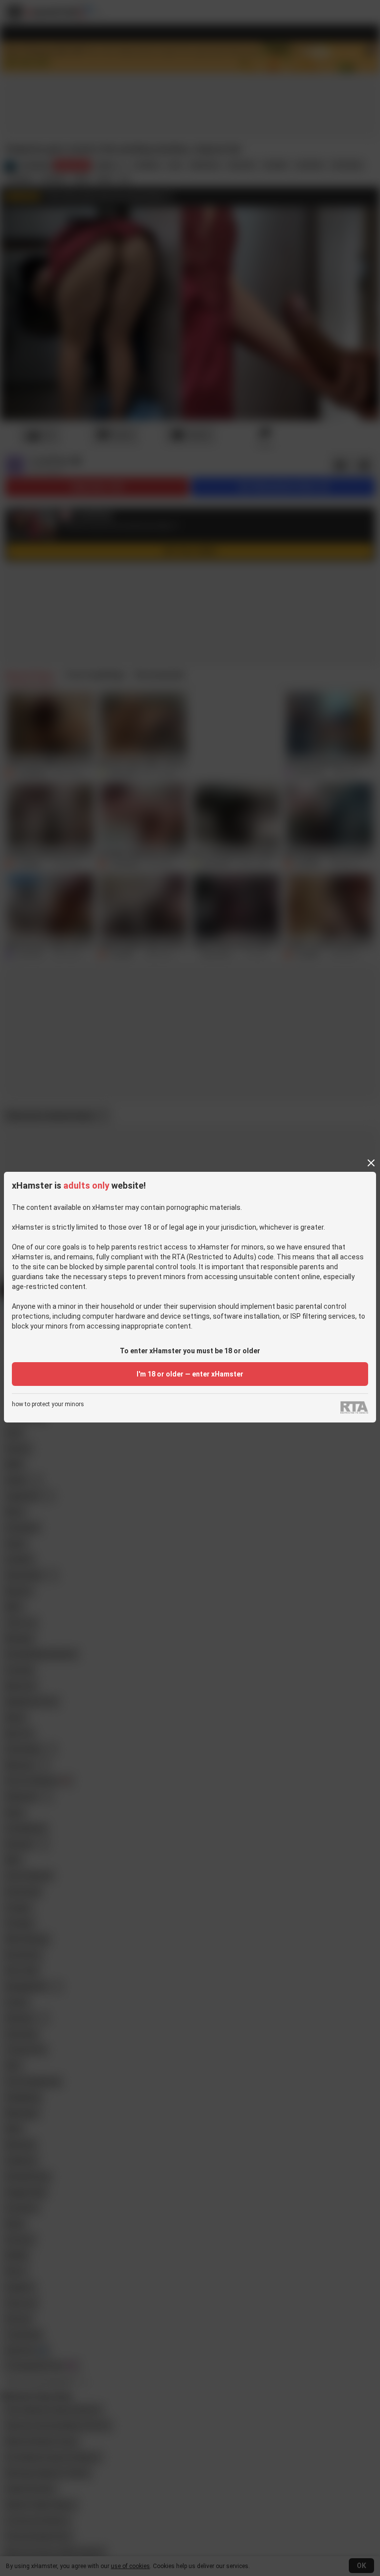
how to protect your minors (48, 1404)
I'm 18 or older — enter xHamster (190, 1374)
